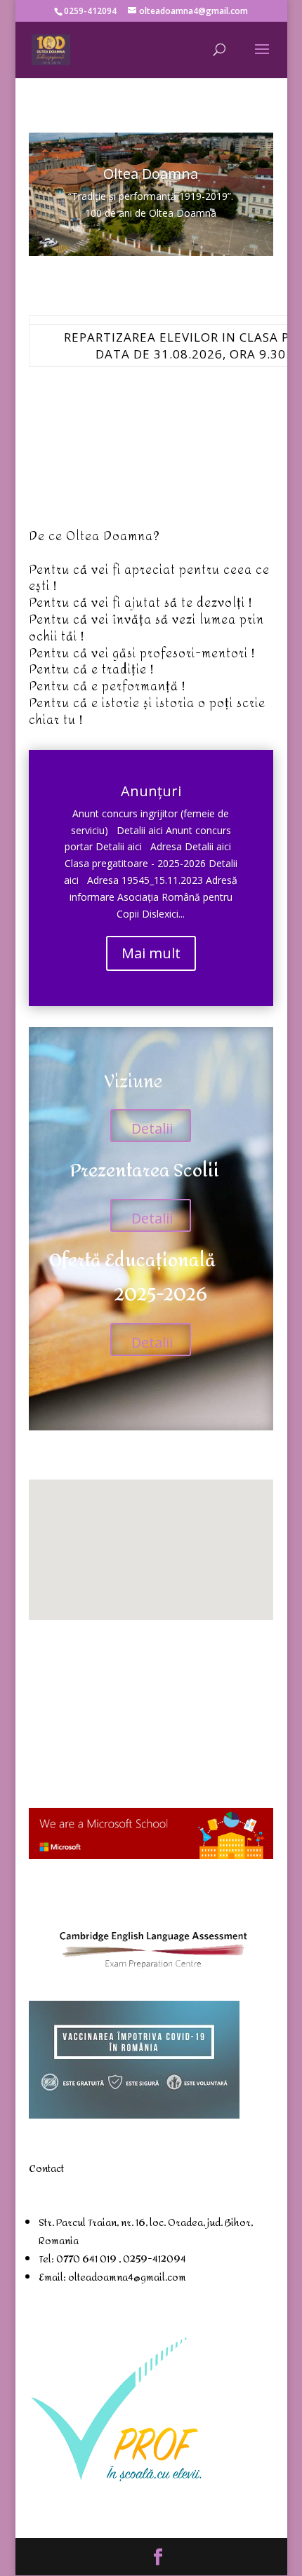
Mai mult (151, 953)
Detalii (152, 1128)
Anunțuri (151, 791)
